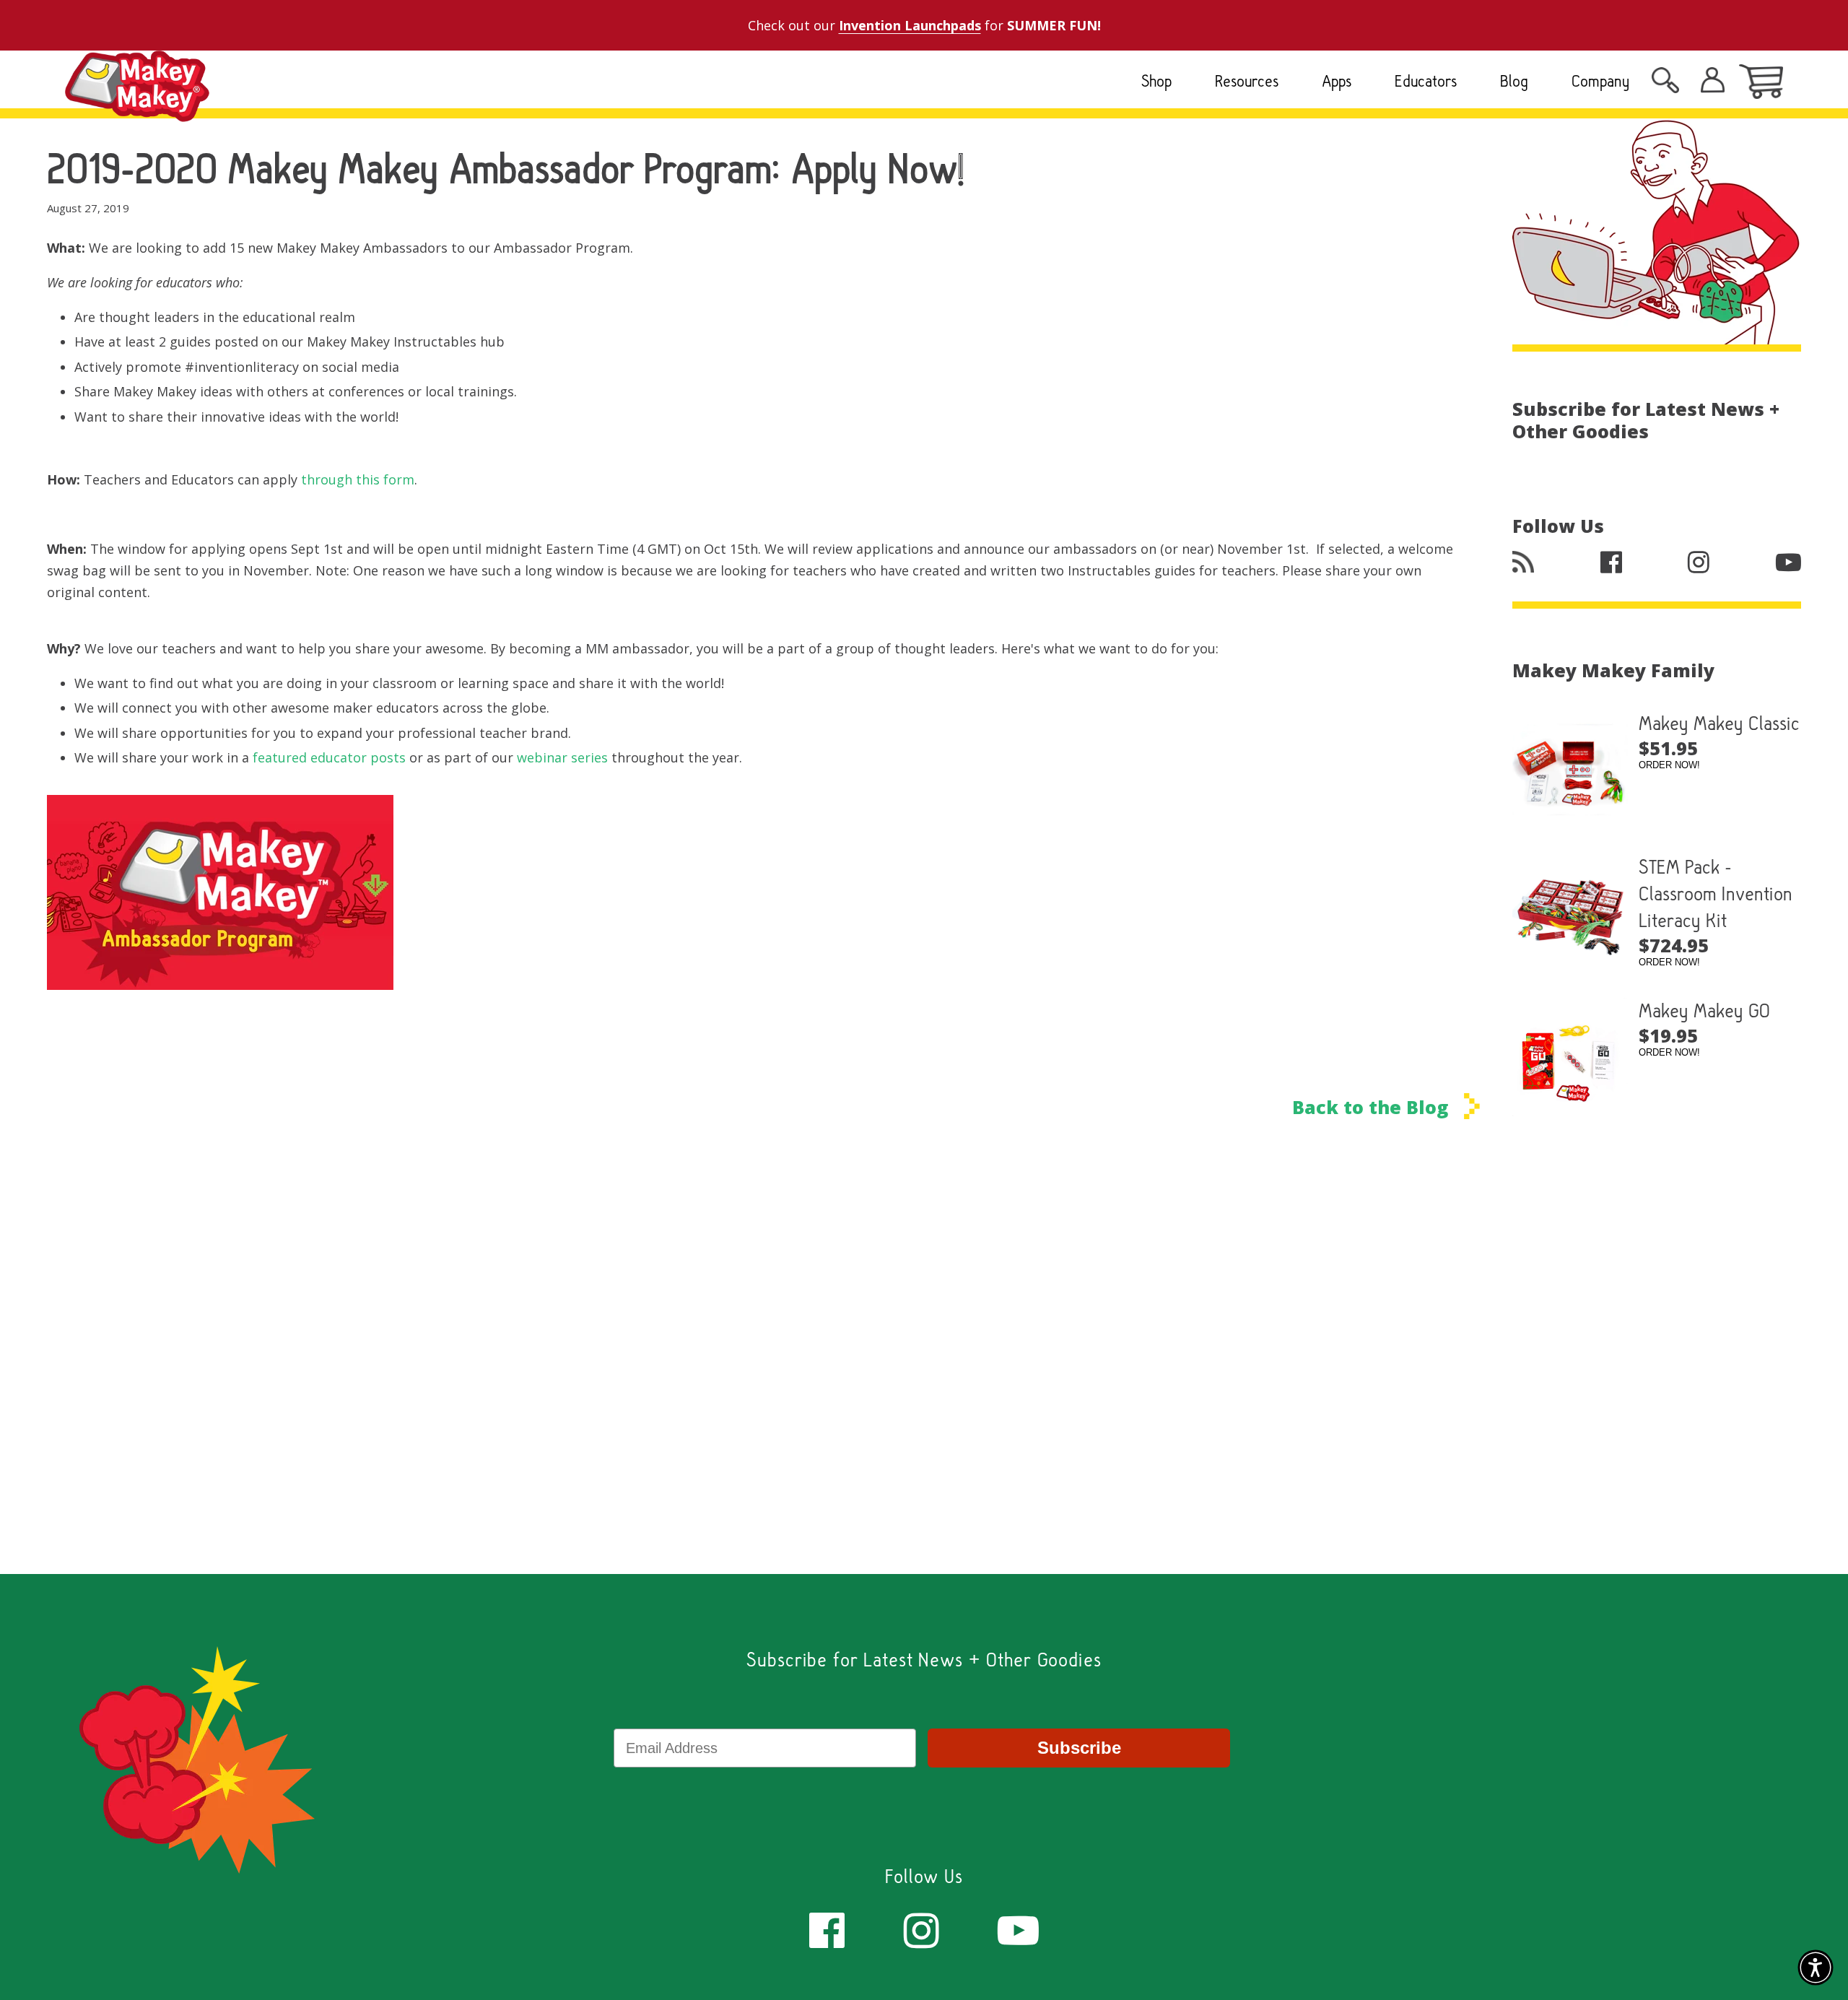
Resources (1247, 81)
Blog (1514, 81)
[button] (1816, 1968)
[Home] (137, 110)
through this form (358, 479)
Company (1601, 81)
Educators (1426, 81)
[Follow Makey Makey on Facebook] (827, 1929)
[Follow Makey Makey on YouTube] (1018, 1929)
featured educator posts (329, 757)
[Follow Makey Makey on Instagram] (921, 1929)
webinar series (562, 757)
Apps (1337, 81)
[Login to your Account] (1665, 84)
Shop (1156, 81)
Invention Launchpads (910, 25)
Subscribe (1079, 1748)
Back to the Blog (1373, 1106)
